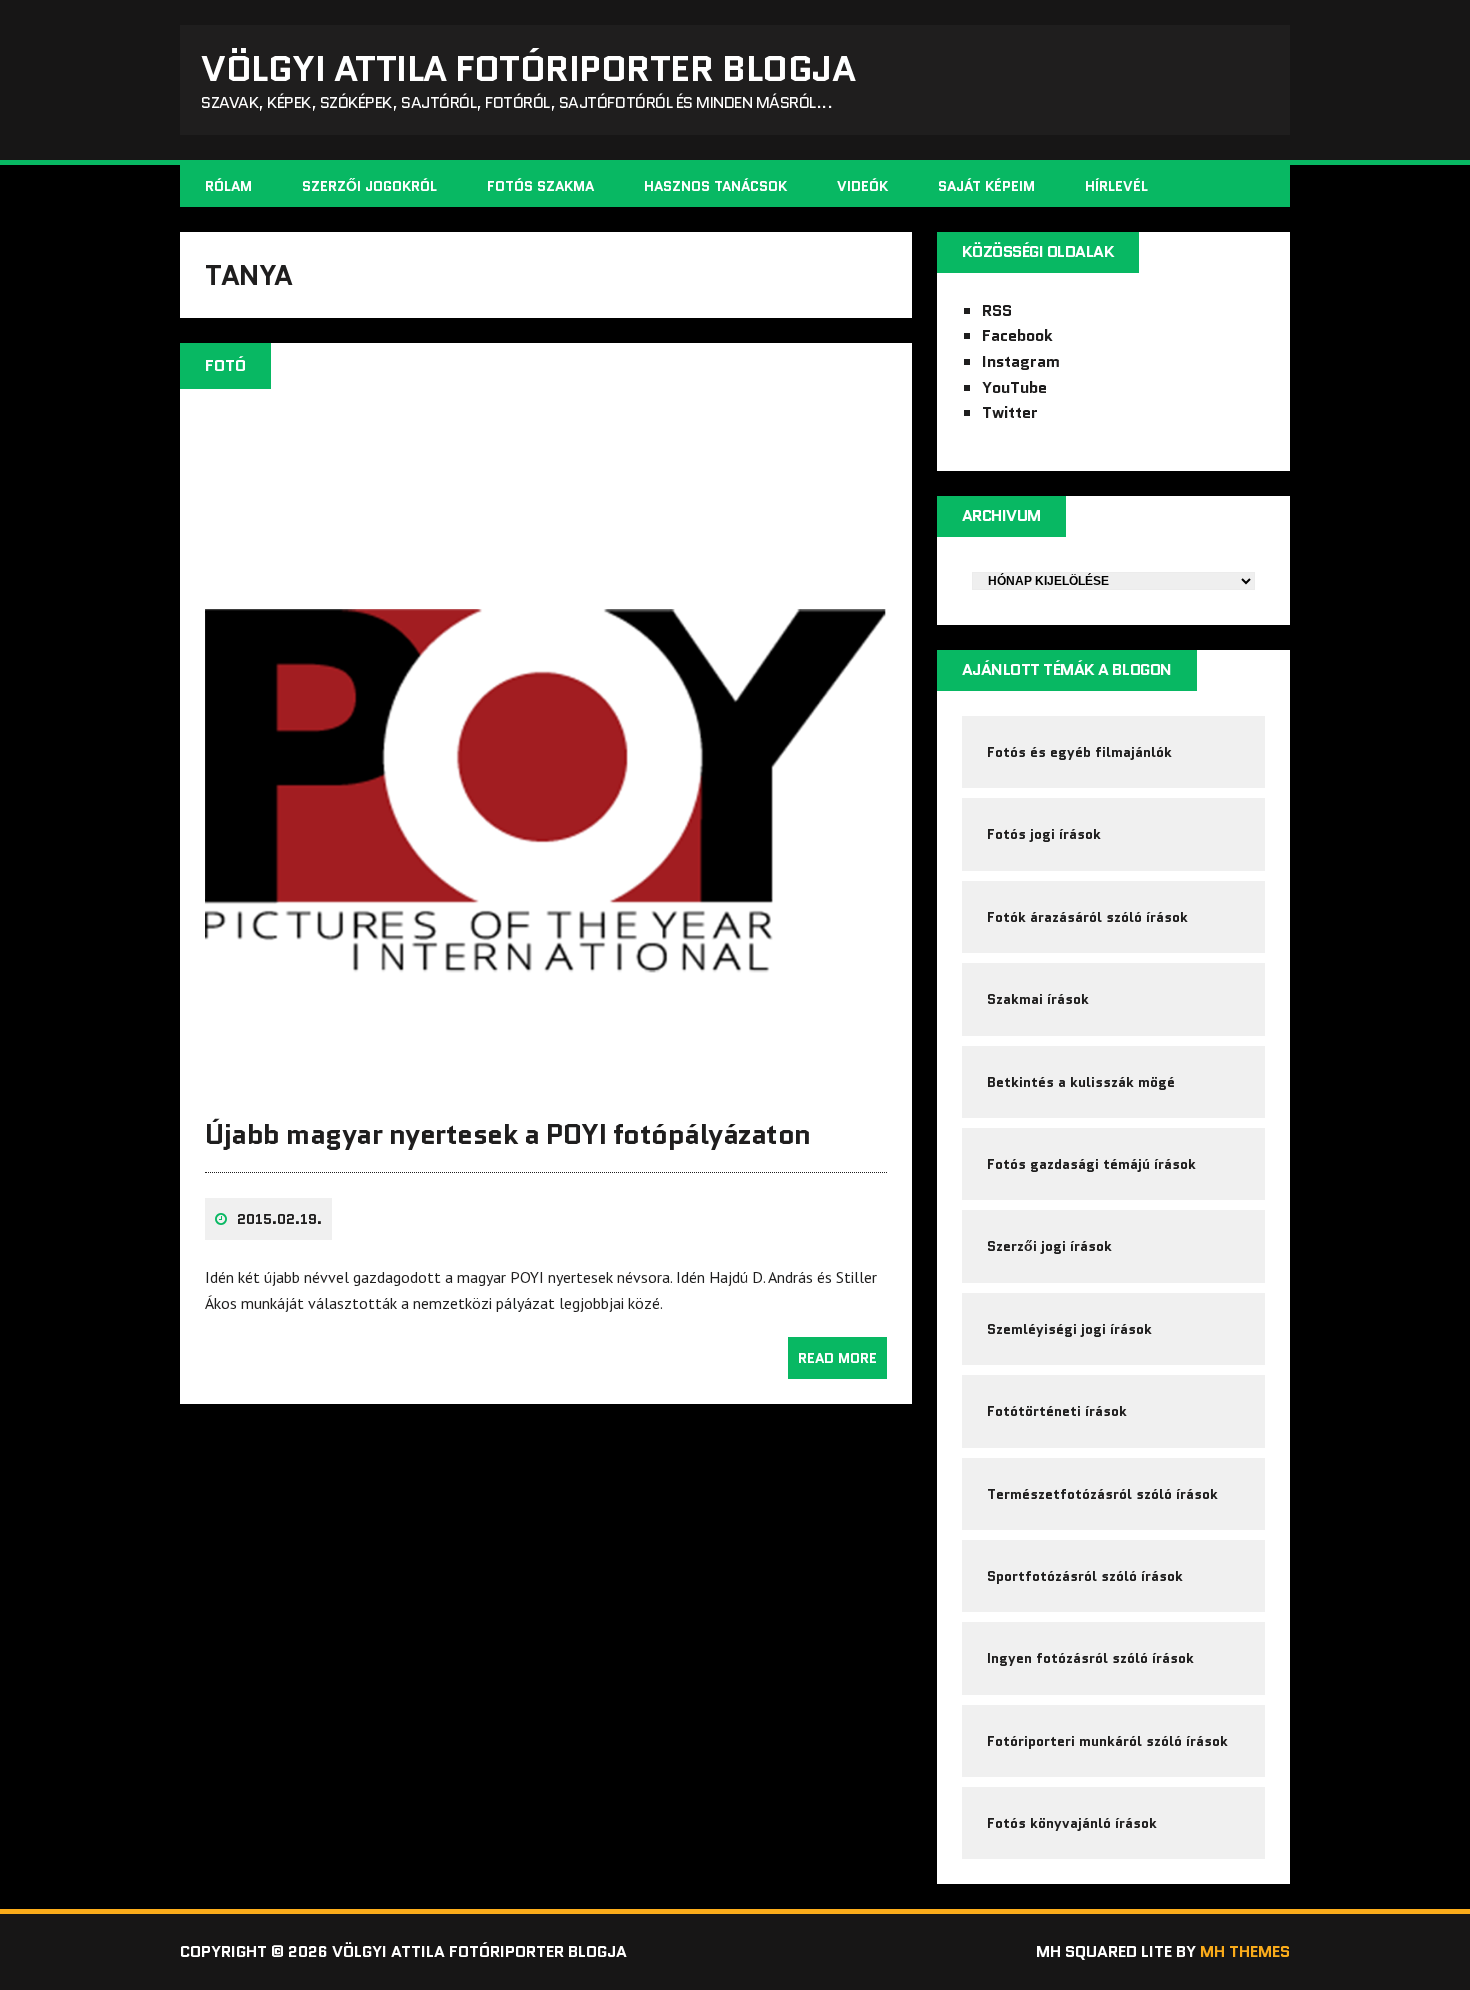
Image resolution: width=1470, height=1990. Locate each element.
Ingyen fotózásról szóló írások (1090, 1658)
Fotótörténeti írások (1057, 1411)
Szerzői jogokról (369, 186)
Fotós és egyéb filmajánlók (1079, 752)
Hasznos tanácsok (715, 186)
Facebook (1017, 335)
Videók (862, 186)
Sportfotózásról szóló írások (1085, 1576)
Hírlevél (1116, 186)
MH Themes (1245, 1951)
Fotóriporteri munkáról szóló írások (1107, 1741)
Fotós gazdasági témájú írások (1091, 1164)
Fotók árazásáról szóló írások (1087, 917)
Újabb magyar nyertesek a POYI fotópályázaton (508, 1134)
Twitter (1010, 412)
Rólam (228, 186)
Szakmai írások (1038, 999)
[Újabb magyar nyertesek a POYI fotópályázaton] (546, 1082)
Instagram (1021, 361)
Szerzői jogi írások (1049, 1246)
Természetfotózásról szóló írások (1102, 1494)
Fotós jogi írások (1044, 834)
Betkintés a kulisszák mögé (1081, 1082)
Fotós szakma (540, 186)
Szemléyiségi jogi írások (1069, 1329)
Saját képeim (986, 186)
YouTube (1014, 387)
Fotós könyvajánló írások (1072, 1823)
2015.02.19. (279, 1219)
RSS (997, 310)
